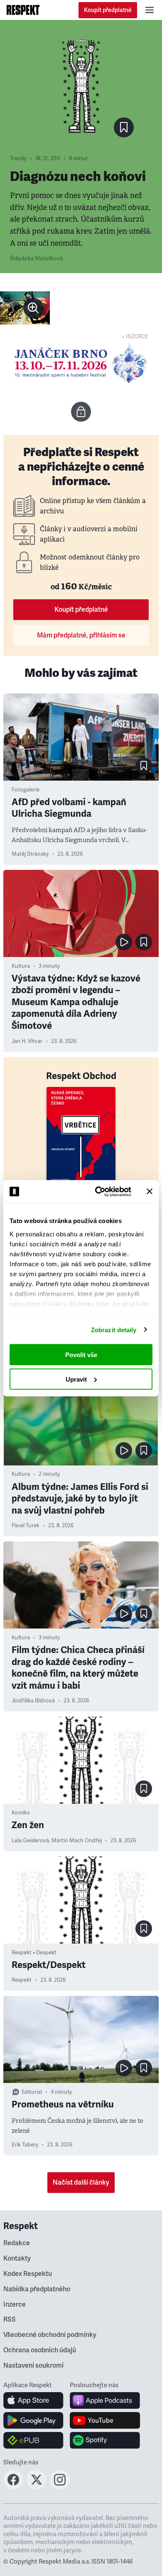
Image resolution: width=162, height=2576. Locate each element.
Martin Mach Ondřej (77, 1841)
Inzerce (15, 2305)
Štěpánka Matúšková (36, 259)
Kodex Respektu (28, 2274)
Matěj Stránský (30, 854)
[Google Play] (33, 2420)
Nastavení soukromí (33, 2366)
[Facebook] (13, 2487)
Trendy (18, 159)
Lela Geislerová (30, 1841)
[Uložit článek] (124, 127)
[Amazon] (33, 2440)
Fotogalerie (26, 790)
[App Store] (33, 2400)
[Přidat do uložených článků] (144, 766)
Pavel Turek (26, 1526)
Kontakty (17, 2259)
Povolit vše (81, 1355)
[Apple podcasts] (105, 2400)
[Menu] (150, 10)
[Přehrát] (124, 942)
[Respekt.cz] (23, 10)
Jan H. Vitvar (27, 1041)
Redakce (17, 2243)
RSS (10, 2320)
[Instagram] (60, 2487)
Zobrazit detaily (114, 1330)
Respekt (22, 1980)
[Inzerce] (81, 363)
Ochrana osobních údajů (40, 2350)
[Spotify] (105, 2440)
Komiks (21, 1813)
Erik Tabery (25, 2145)
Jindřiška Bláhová (33, 1701)
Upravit (76, 1379)
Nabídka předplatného (37, 2289)
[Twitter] (37, 2487)
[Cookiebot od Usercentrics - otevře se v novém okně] (98, 1192)
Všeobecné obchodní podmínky (50, 2335)
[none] (33, 308)
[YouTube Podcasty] (105, 2420)
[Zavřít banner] (150, 1192)
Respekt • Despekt (34, 1953)
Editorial (32, 2092)
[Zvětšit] (25, 308)
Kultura (21, 966)
